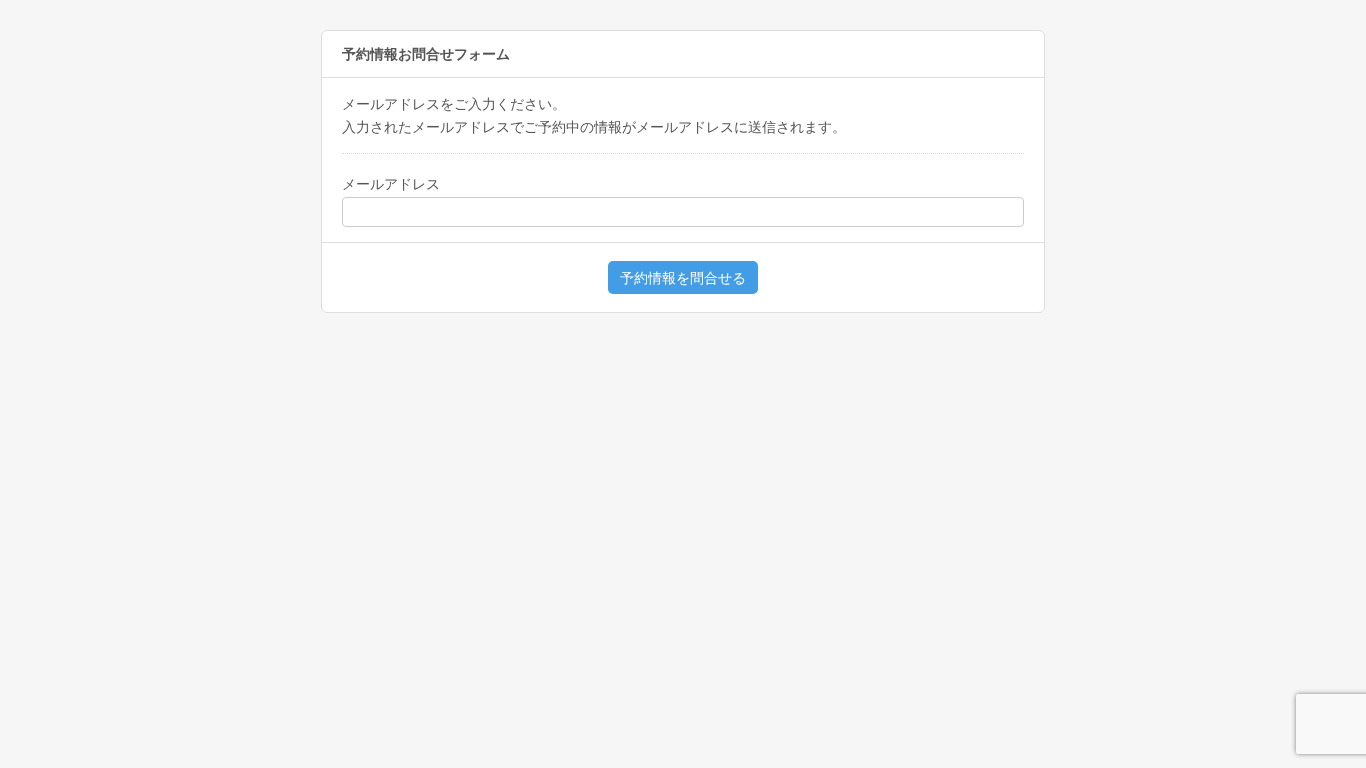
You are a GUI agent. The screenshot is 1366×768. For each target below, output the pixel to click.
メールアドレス (391, 184)
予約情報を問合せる (683, 278)
